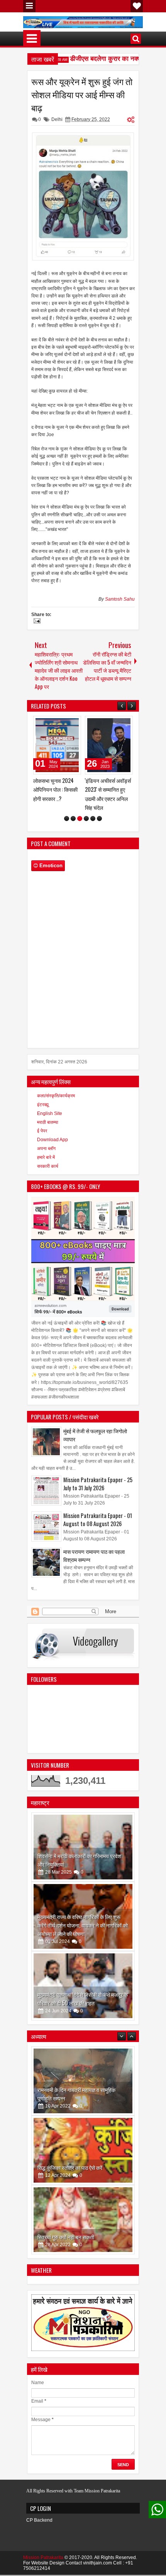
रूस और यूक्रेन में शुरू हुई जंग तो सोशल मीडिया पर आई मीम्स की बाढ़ (82, 94)
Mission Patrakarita (43, 2566)
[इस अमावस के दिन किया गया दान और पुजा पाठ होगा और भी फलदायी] (83, 2228)
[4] (86, 827)
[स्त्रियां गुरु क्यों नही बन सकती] (83, 2159)
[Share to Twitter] (64, 724)
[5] (93, 827)
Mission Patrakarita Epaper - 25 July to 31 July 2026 (98, 1493)
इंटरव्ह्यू (43, 1113)
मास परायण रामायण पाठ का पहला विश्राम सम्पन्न (94, 1564)
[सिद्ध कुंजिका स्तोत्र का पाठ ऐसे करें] (83, 2090)
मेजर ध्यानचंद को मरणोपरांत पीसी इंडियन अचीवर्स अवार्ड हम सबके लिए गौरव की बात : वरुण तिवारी (107, 798)
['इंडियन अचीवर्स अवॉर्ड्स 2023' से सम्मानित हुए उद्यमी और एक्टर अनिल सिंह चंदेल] (57, 745)
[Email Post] (36, 622)
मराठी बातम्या (48, 1131)
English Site (50, 1122)
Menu (29, 6)
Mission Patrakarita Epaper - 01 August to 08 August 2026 (98, 1528)
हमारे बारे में (46, 1166)
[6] (99, 827)
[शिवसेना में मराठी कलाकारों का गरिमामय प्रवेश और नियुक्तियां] (83, 1856)
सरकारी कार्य (48, 1175)
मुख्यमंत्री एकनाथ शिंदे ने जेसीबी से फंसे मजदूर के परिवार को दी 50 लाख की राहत (83, 2008)
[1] (67, 827)
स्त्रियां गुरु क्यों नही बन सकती (66, 2176)
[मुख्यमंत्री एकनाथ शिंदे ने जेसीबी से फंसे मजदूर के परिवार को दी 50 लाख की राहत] (83, 1995)
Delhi (57, 119)
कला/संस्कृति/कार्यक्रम (56, 1105)
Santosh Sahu (120, 599)
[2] (73, 827)
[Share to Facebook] (56, 724)
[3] (80, 827)
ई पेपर (42, 1140)
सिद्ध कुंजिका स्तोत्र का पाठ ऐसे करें (70, 2107)
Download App (53, 1149)
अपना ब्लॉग (46, 1157)
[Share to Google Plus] (73, 724)
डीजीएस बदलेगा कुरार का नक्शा (95, 59)
